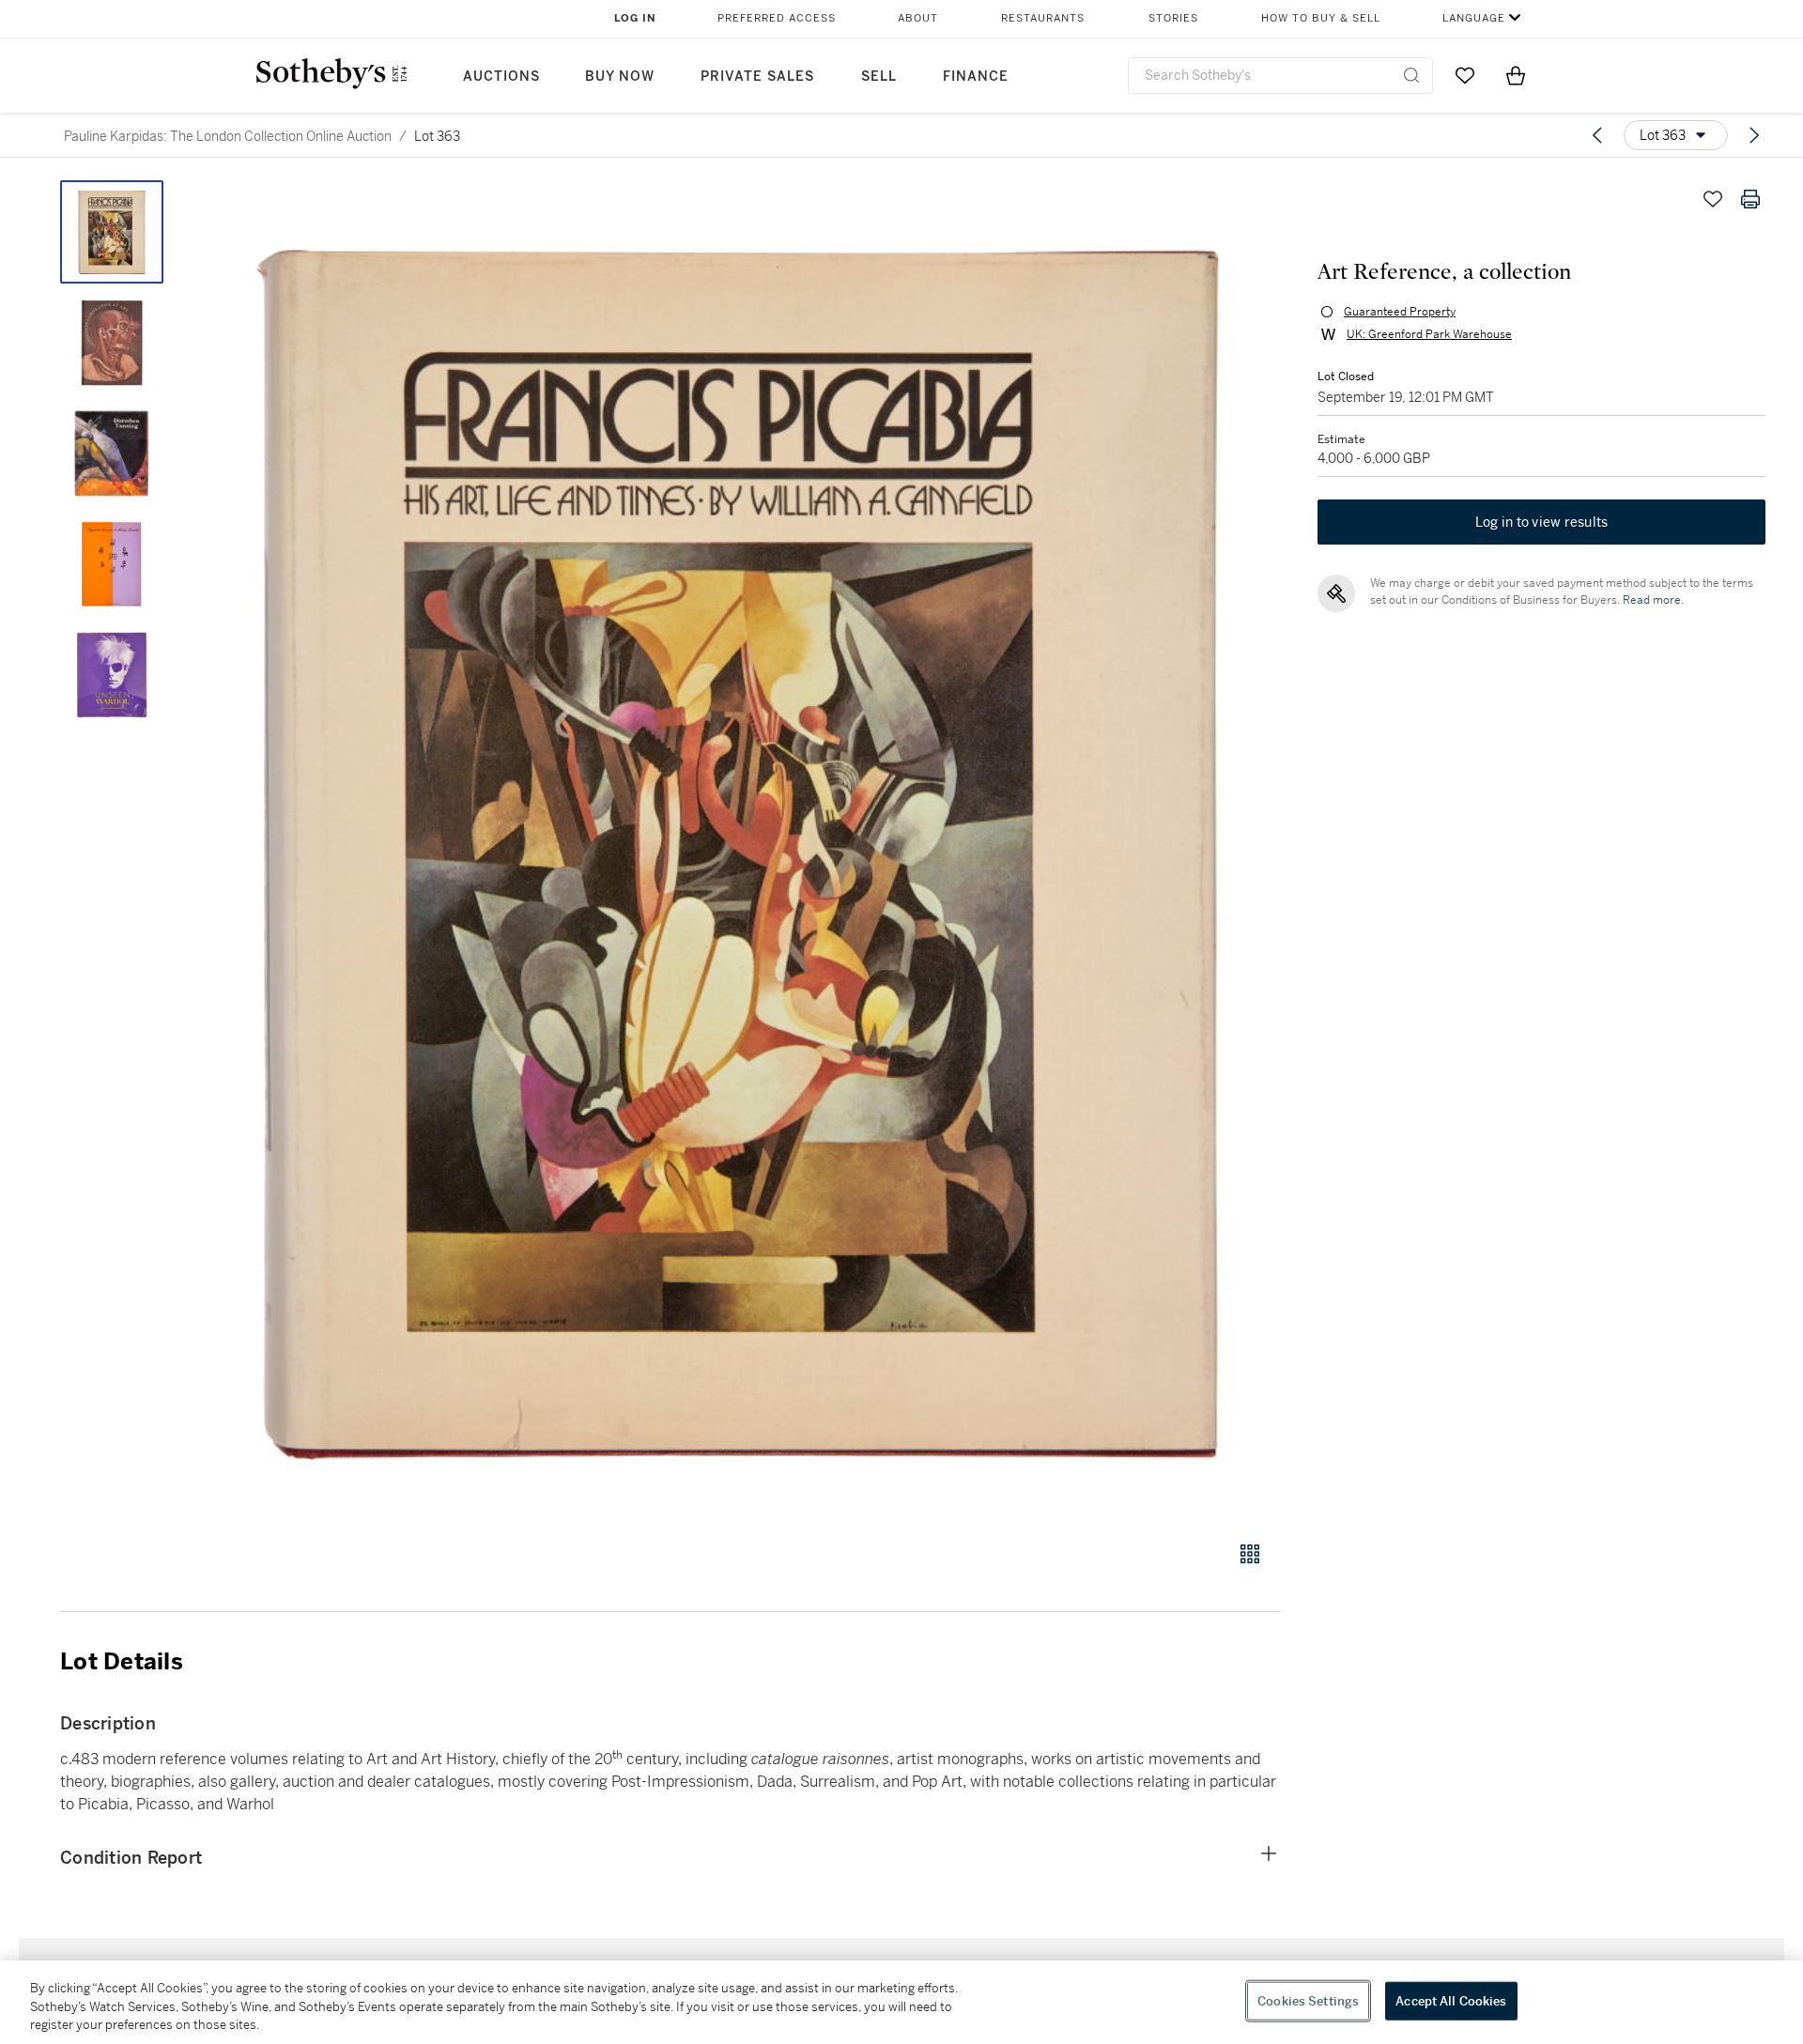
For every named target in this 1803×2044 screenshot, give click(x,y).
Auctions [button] (501, 77)
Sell (879, 77)
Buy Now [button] (620, 77)
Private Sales (757, 77)
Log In (635, 18)
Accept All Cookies (1451, 2000)
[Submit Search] (1411, 75)
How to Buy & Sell (1321, 18)
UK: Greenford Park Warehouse (1429, 334)
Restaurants (1043, 18)
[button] (742, 850)
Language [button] (1474, 18)
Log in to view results (1542, 522)
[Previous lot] (1597, 135)
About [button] (918, 18)
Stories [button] (1173, 18)
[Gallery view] (1250, 1554)
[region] (901, 2002)
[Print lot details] (1750, 199)
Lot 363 (437, 136)
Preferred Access (777, 18)
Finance (976, 77)
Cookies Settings (1308, 2000)
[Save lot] (1713, 199)
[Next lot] (1754, 135)
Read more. (1653, 600)
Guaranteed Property (1400, 312)
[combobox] (1280, 76)
